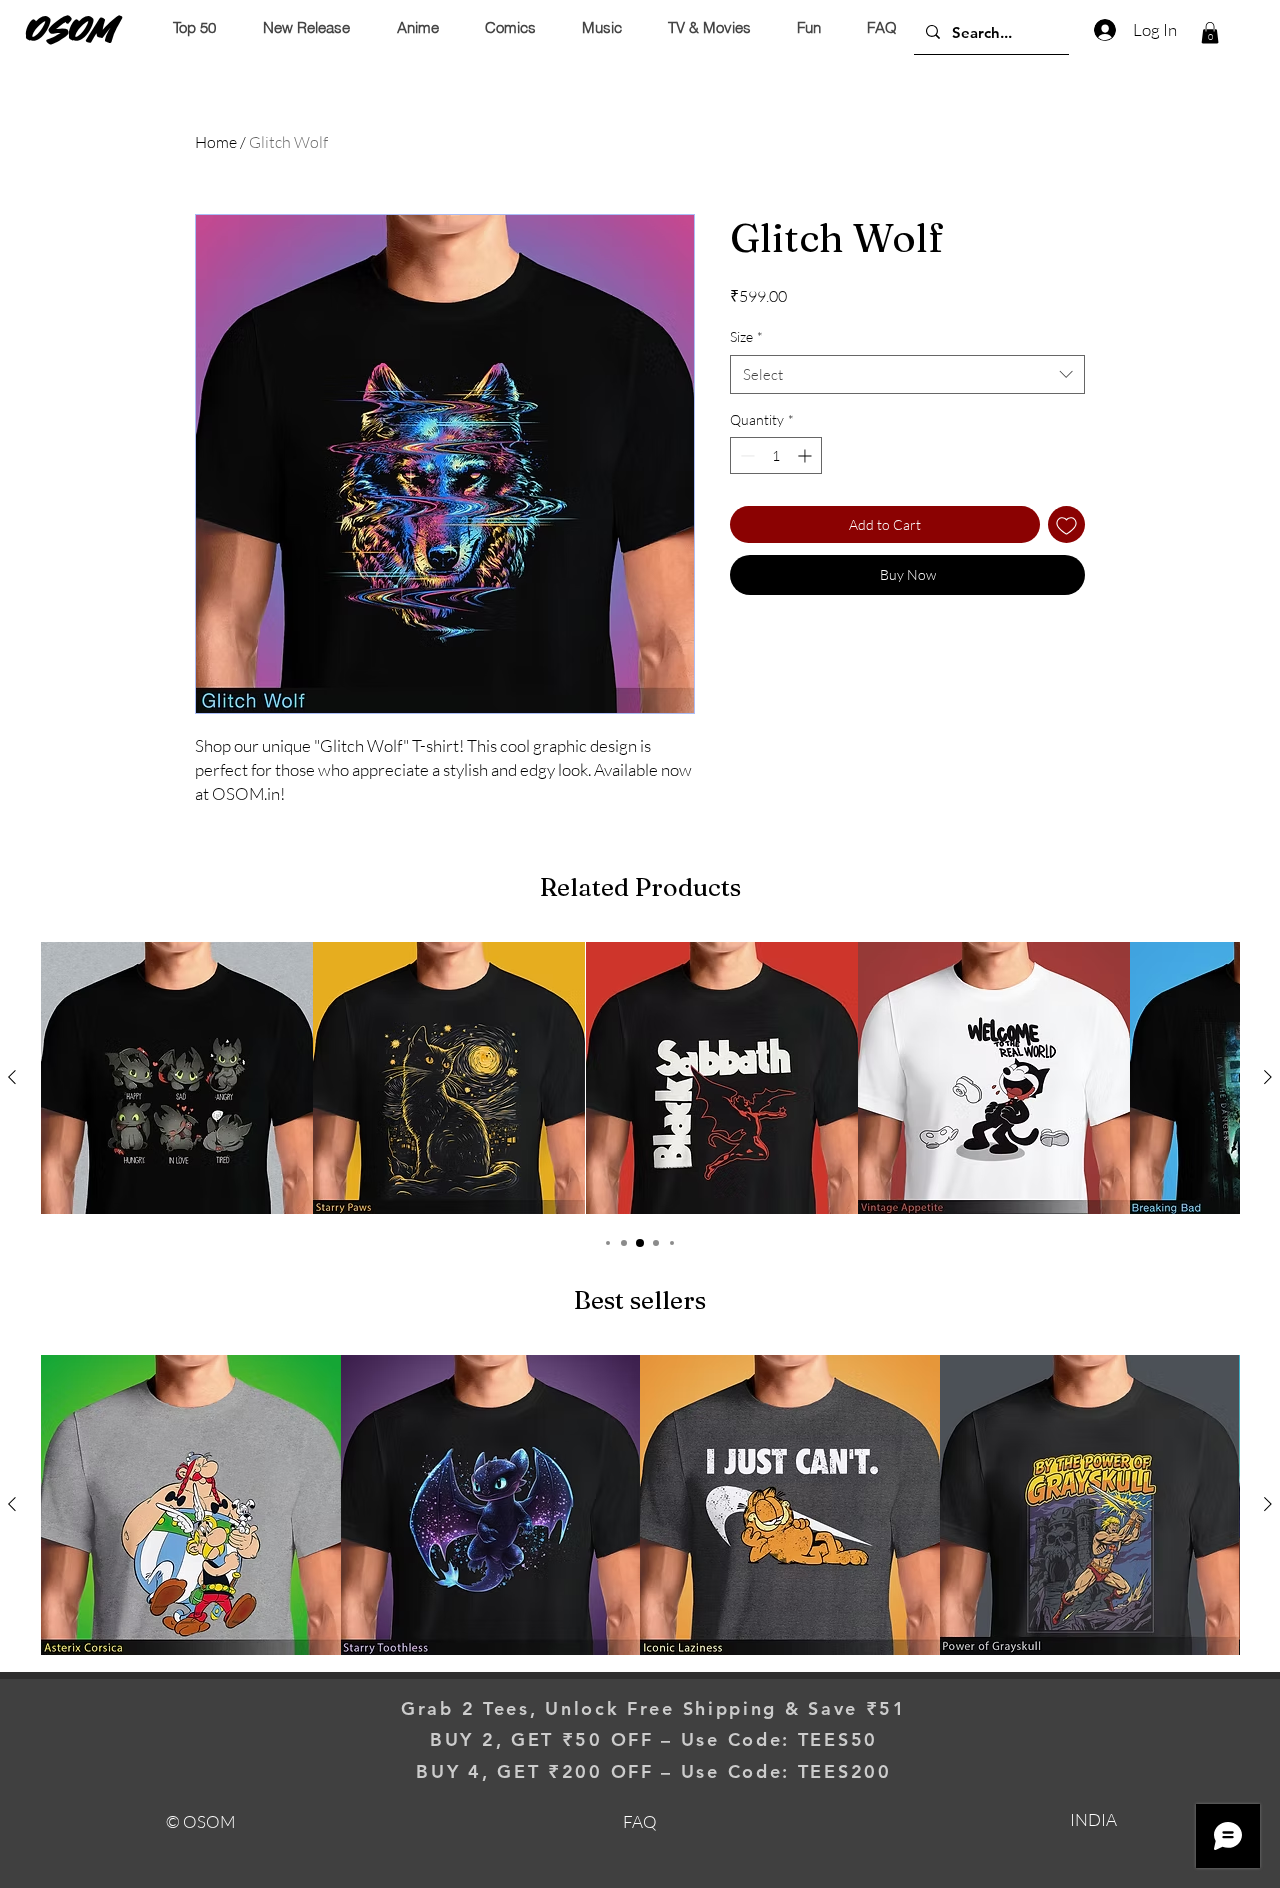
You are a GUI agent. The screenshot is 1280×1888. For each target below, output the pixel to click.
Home (216, 142)
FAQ (640, 1821)
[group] (640, 1078)
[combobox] (907, 374)
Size (746, 336)
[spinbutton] (776, 455)
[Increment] (806, 455)
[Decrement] (745, 455)
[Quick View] (177, 1078)
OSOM (72, 29)
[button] (1210, 33)
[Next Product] (1268, 1077)
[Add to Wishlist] (1066, 524)
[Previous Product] (12, 1077)
